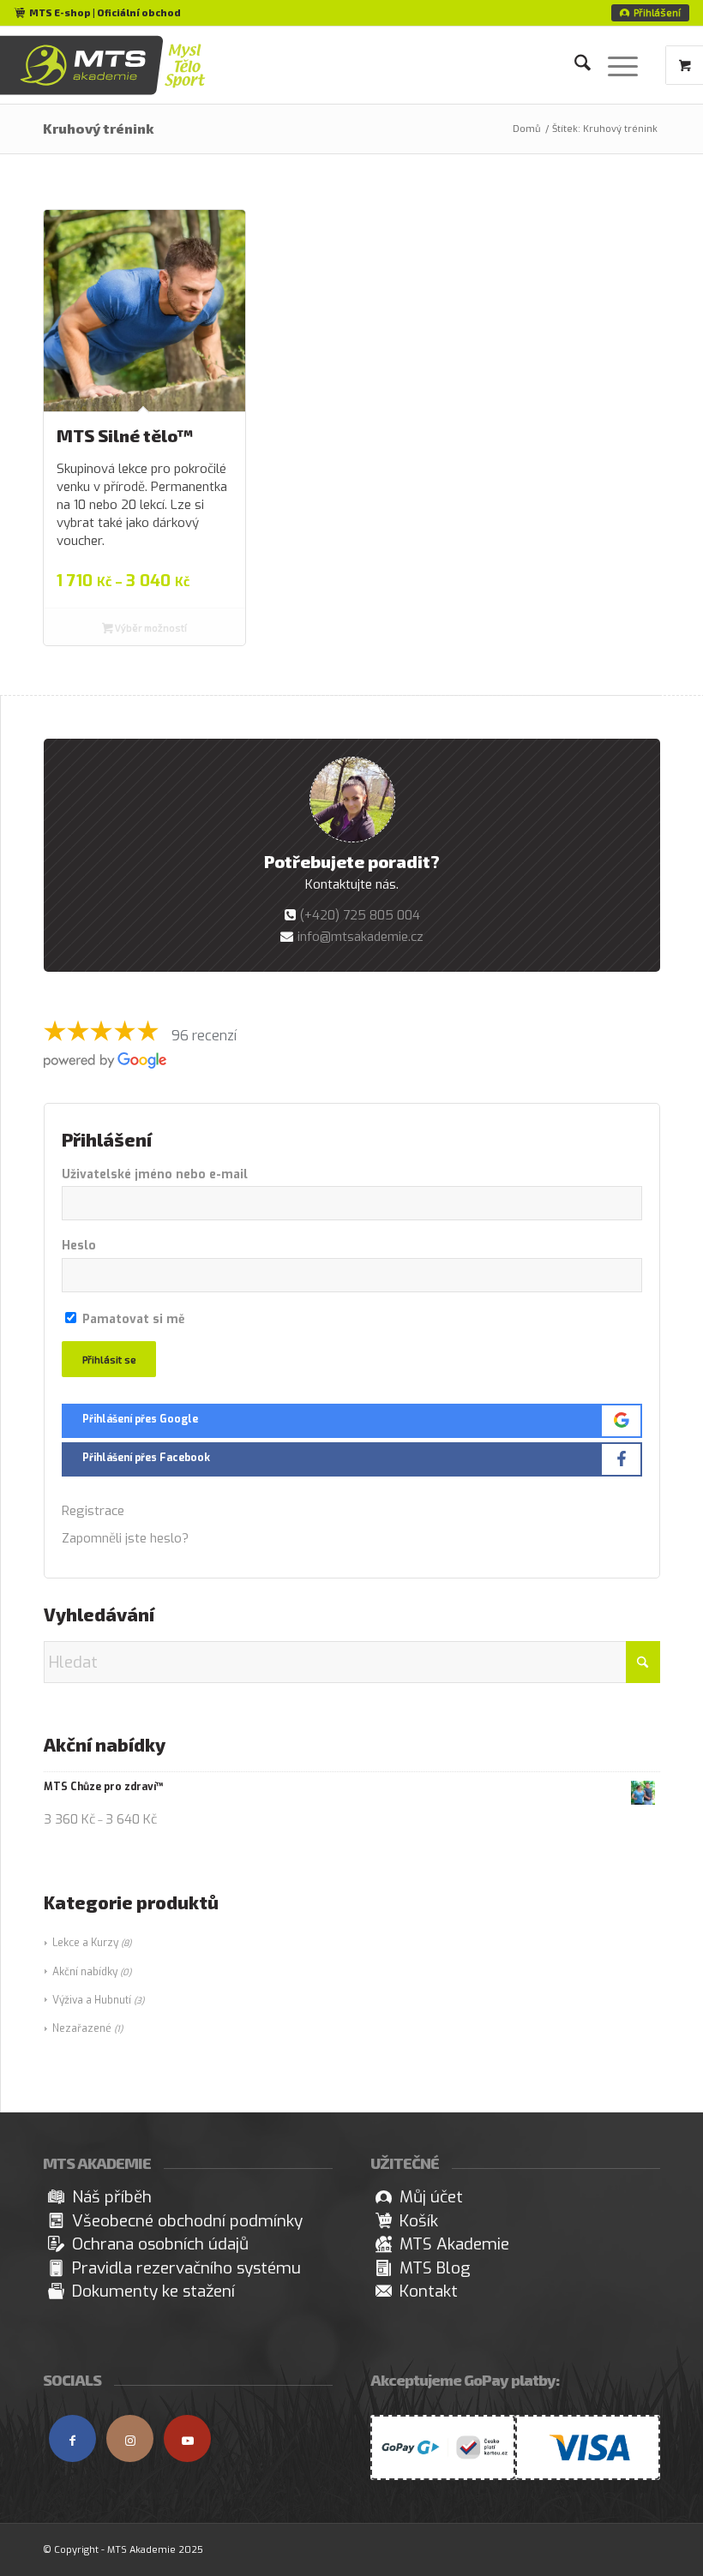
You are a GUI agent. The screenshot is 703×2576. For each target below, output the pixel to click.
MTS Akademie (454, 2244)
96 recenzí (204, 1036)
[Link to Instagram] (130, 2438)
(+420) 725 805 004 (360, 915)
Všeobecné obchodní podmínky (187, 2221)
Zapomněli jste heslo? (125, 1538)
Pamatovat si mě (132, 1319)
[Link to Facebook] (72, 2438)
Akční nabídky (85, 1972)
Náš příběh (112, 2197)
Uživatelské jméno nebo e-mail (155, 1174)
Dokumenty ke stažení (153, 2291)
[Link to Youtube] (187, 2438)
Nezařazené (82, 2028)
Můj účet (431, 2197)
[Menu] (614, 65)
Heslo (79, 1246)
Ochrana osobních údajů (160, 2244)
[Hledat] (574, 65)
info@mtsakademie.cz (361, 937)
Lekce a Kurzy (85, 1943)
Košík (419, 2221)
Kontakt (429, 2291)
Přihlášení (657, 12)
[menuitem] (650, 13)
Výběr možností (150, 628)
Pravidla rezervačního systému (186, 2268)
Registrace (93, 1511)
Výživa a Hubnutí (92, 2000)
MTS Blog (435, 2268)
